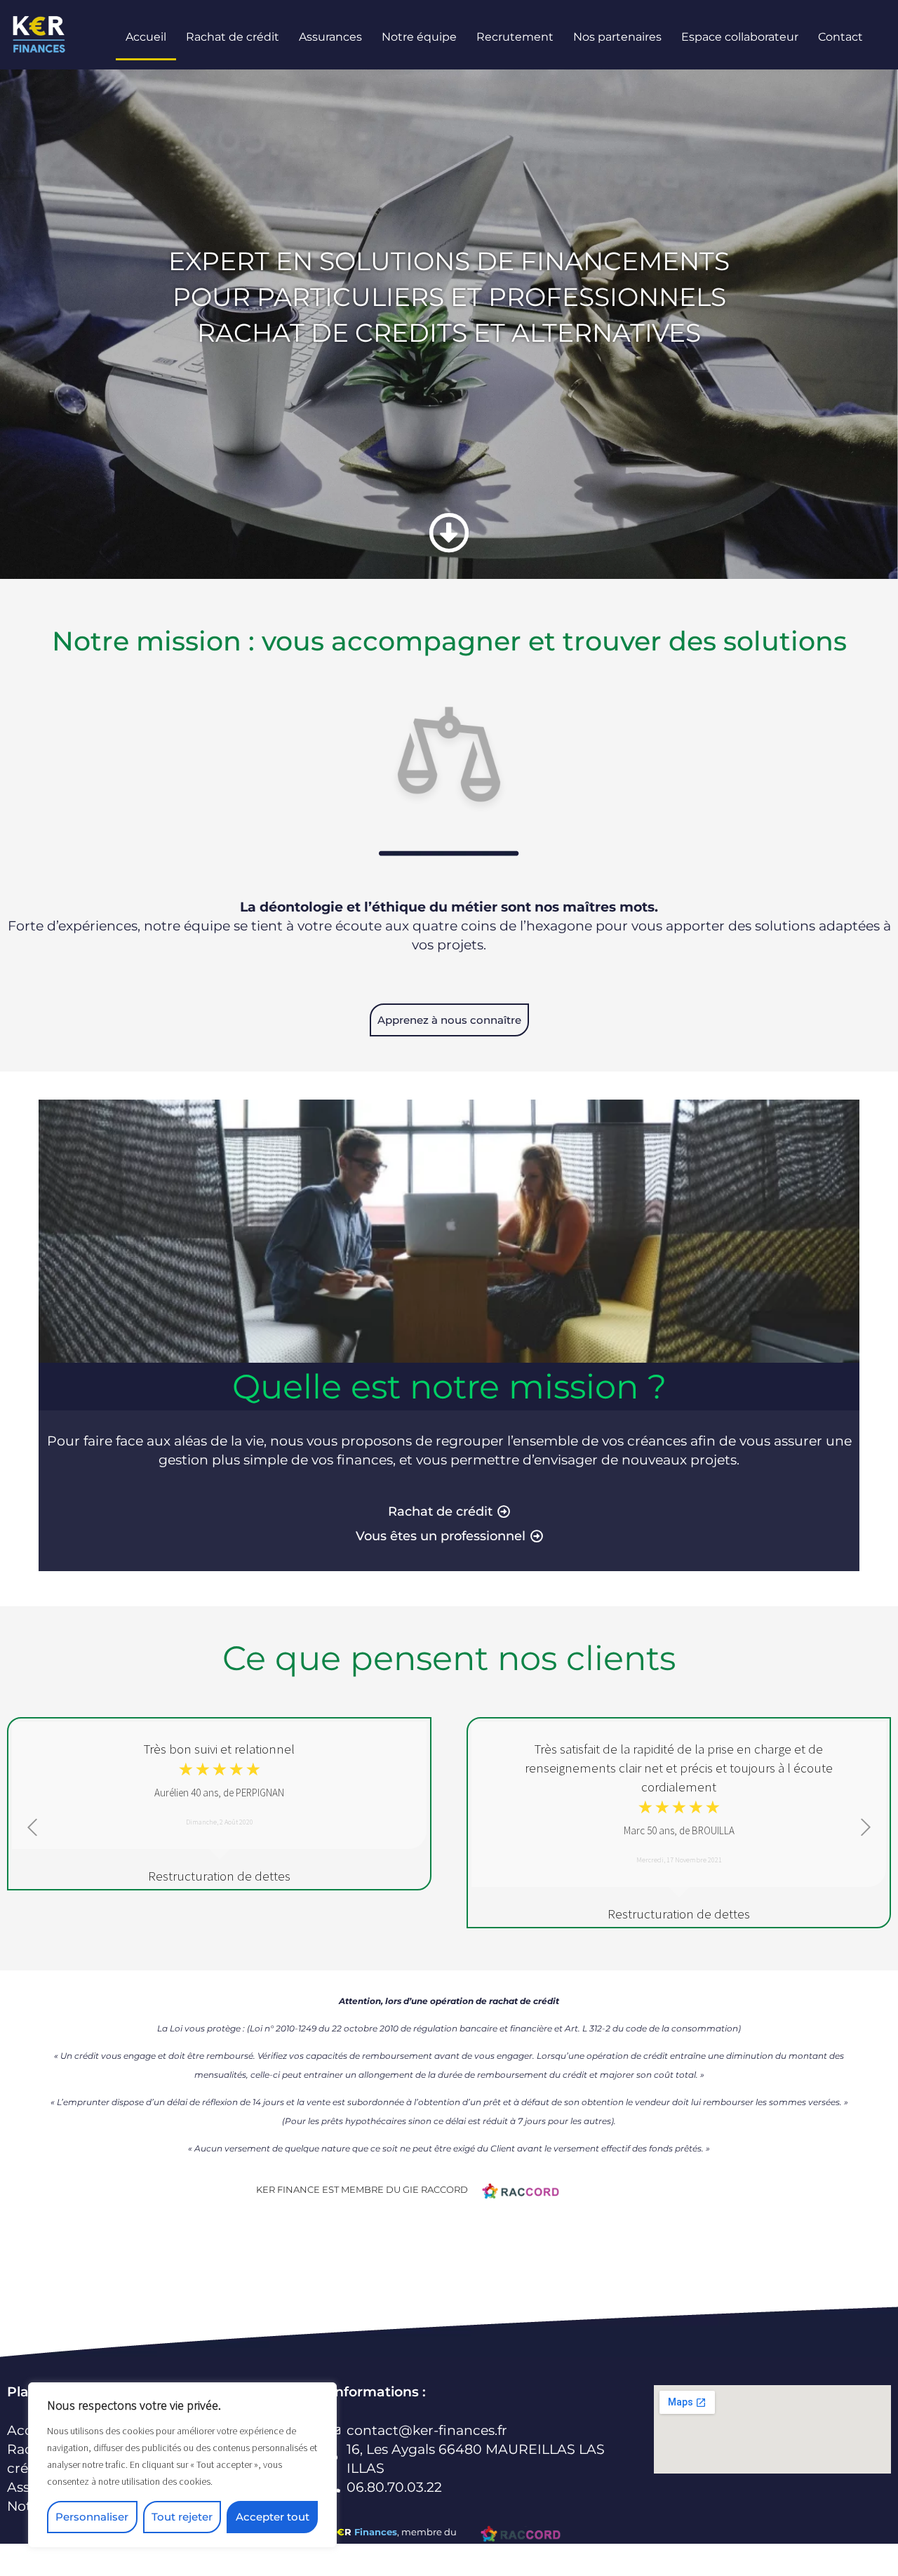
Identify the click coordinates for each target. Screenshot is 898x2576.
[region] (182, 2465)
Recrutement (515, 37)
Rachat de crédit (233, 37)
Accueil (146, 37)
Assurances (330, 37)
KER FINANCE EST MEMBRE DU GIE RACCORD (362, 2189)
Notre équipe (419, 37)
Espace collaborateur (740, 37)
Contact (840, 37)
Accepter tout (273, 2517)
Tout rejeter (182, 2517)
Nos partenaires (617, 37)
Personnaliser (92, 2517)
